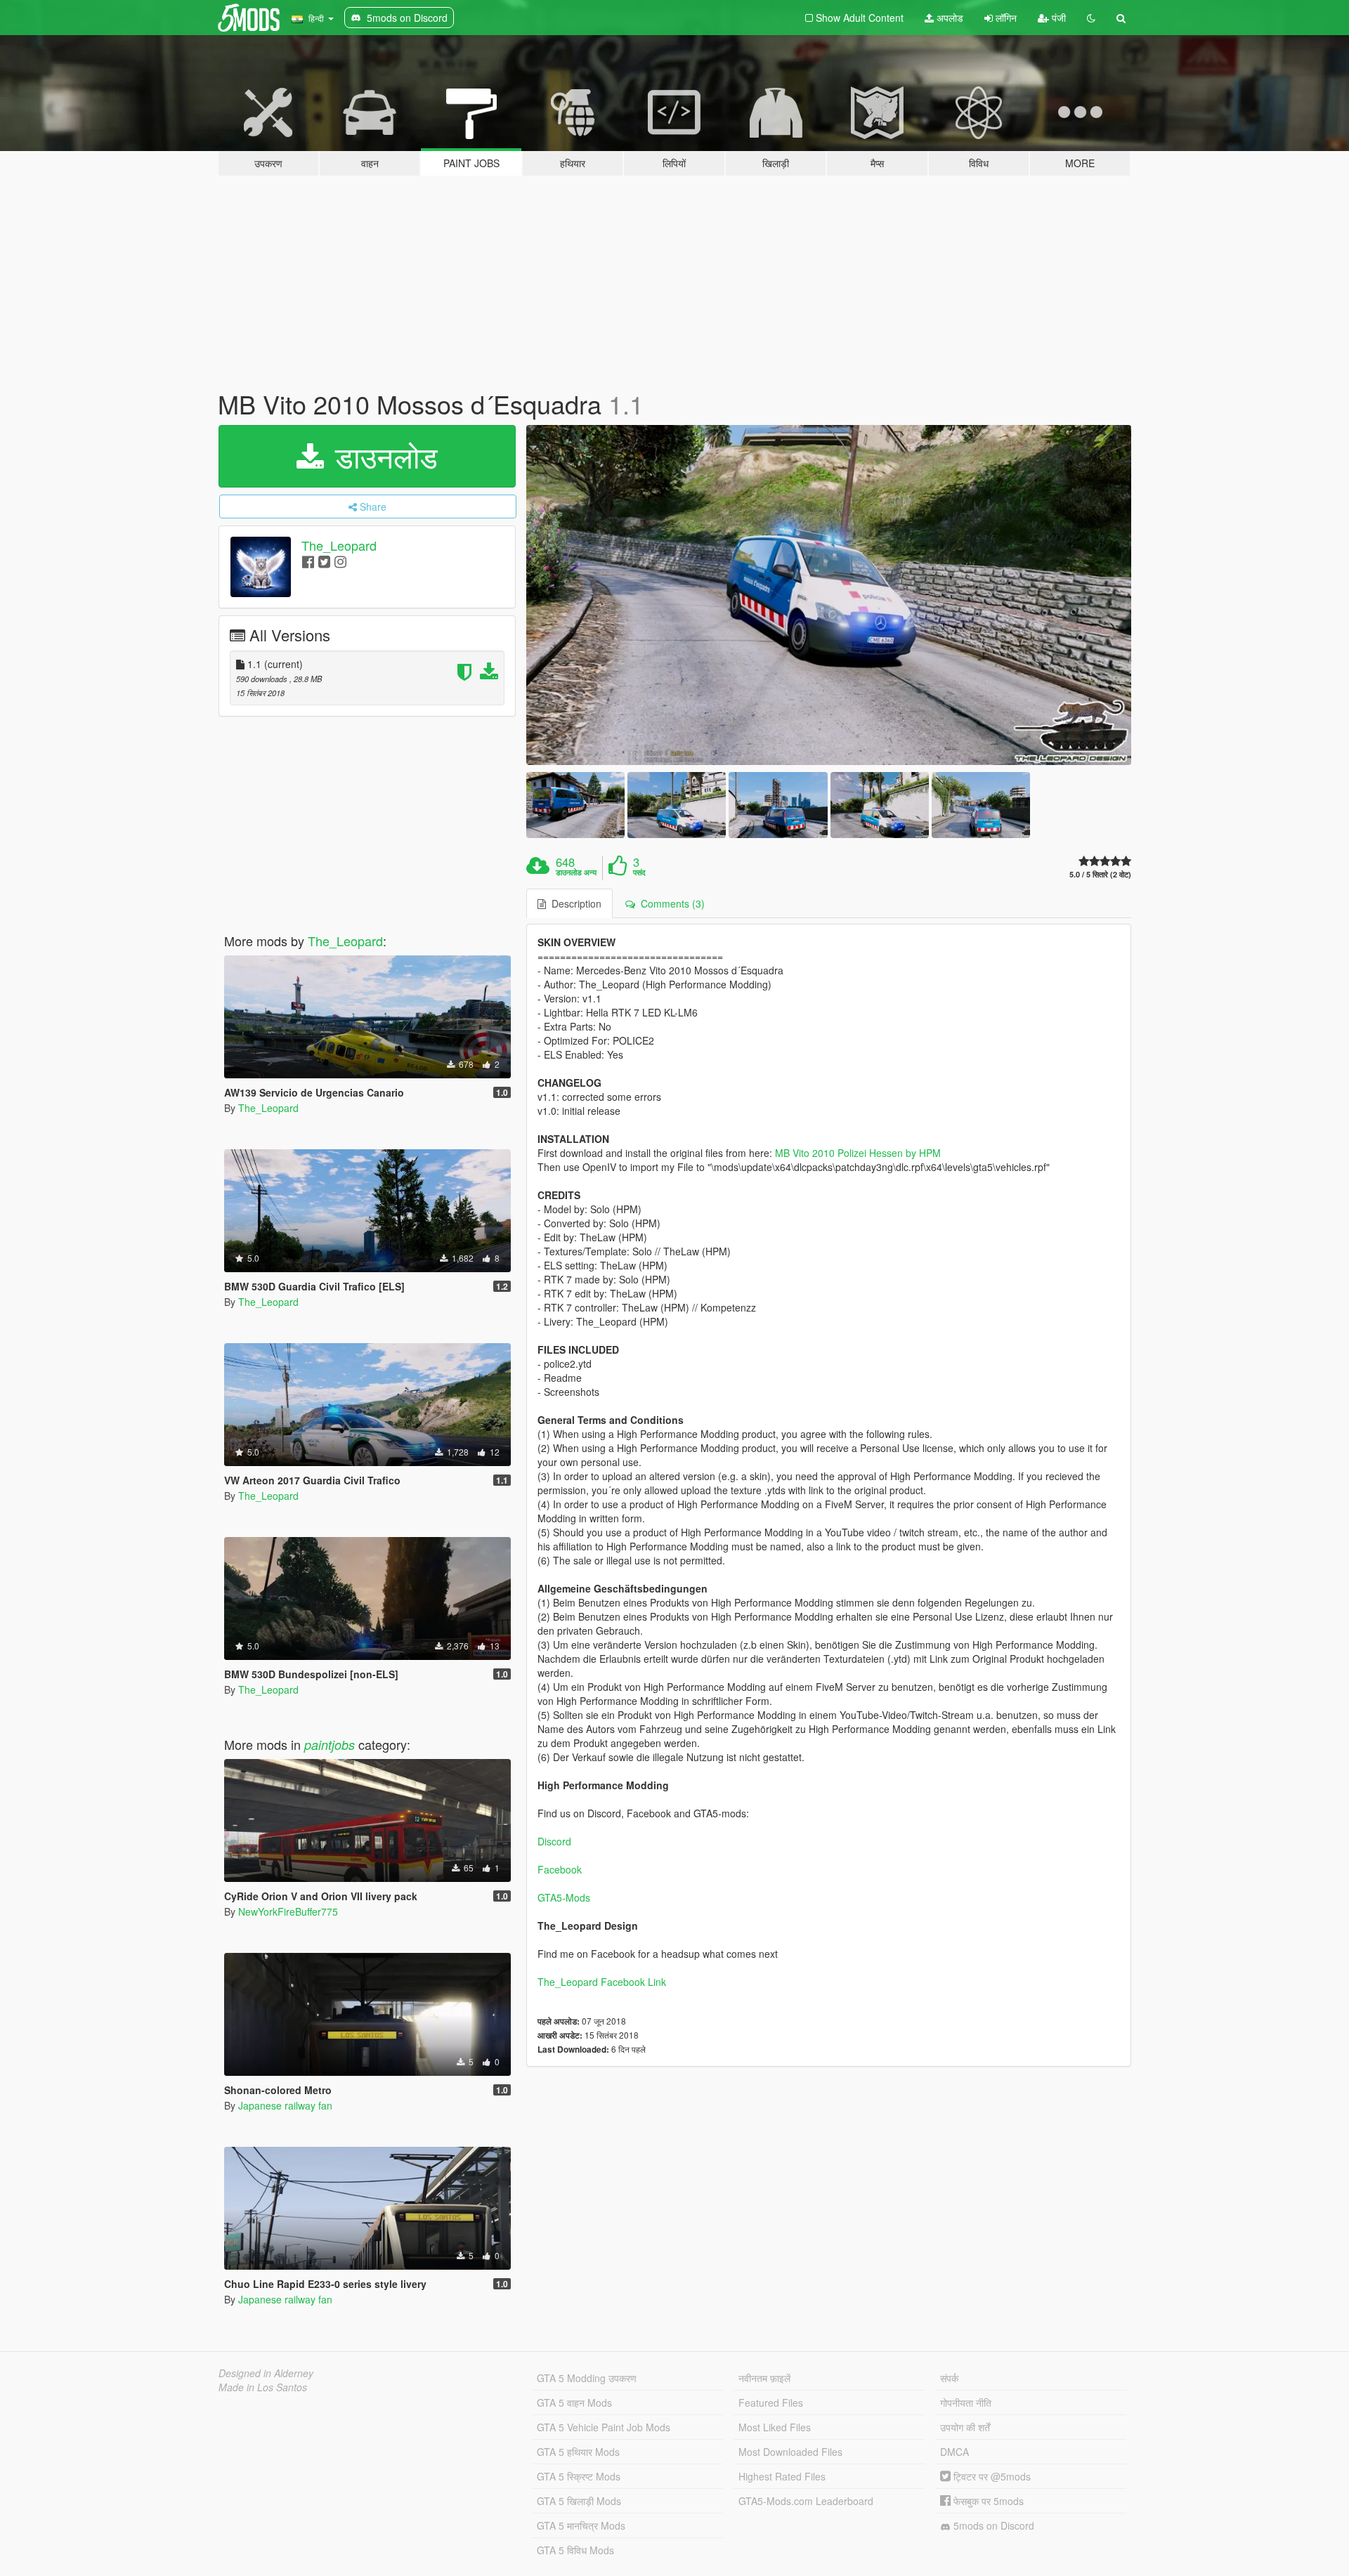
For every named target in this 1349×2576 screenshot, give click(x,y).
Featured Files (771, 2402)
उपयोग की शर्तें (965, 2427)
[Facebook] (308, 561)
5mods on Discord (992, 2525)
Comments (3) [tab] (670, 903)
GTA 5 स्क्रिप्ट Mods (579, 2476)
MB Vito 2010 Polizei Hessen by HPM (858, 1153)
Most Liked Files (775, 2427)
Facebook (560, 1869)
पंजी (1057, 18)
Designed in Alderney (266, 2373)
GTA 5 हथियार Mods (578, 2452)
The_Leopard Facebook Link (602, 1982)
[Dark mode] (1091, 18)
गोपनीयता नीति (966, 2402)
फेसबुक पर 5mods (987, 2501)
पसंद (639, 872)
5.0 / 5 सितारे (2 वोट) (1100, 874)
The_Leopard (339, 545)
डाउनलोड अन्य (576, 872)
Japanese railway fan (285, 2105)
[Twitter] (324, 561)
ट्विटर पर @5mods (991, 2476)
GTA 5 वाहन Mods (574, 2402)
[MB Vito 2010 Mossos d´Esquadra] (829, 595)
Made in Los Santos (263, 2387)
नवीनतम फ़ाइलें (764, 2378)
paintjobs (330, 1745)
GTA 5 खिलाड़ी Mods (579, 2501)
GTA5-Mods (564, 1897)
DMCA (954, 2452)
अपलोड (949, 18)
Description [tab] (574, 903)
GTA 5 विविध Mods (575, 2550)
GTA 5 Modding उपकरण (587, 2378)
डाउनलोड (382, 456)
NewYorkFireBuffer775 (288, 1911)
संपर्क (949, 2378)
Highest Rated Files (782, 2476)
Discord (554, 1841)
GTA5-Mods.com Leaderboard (806, 2501)
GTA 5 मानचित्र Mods (581, 2525)
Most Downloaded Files (790, 2452)
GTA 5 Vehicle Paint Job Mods (604, 2427)
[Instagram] (340, 561)
